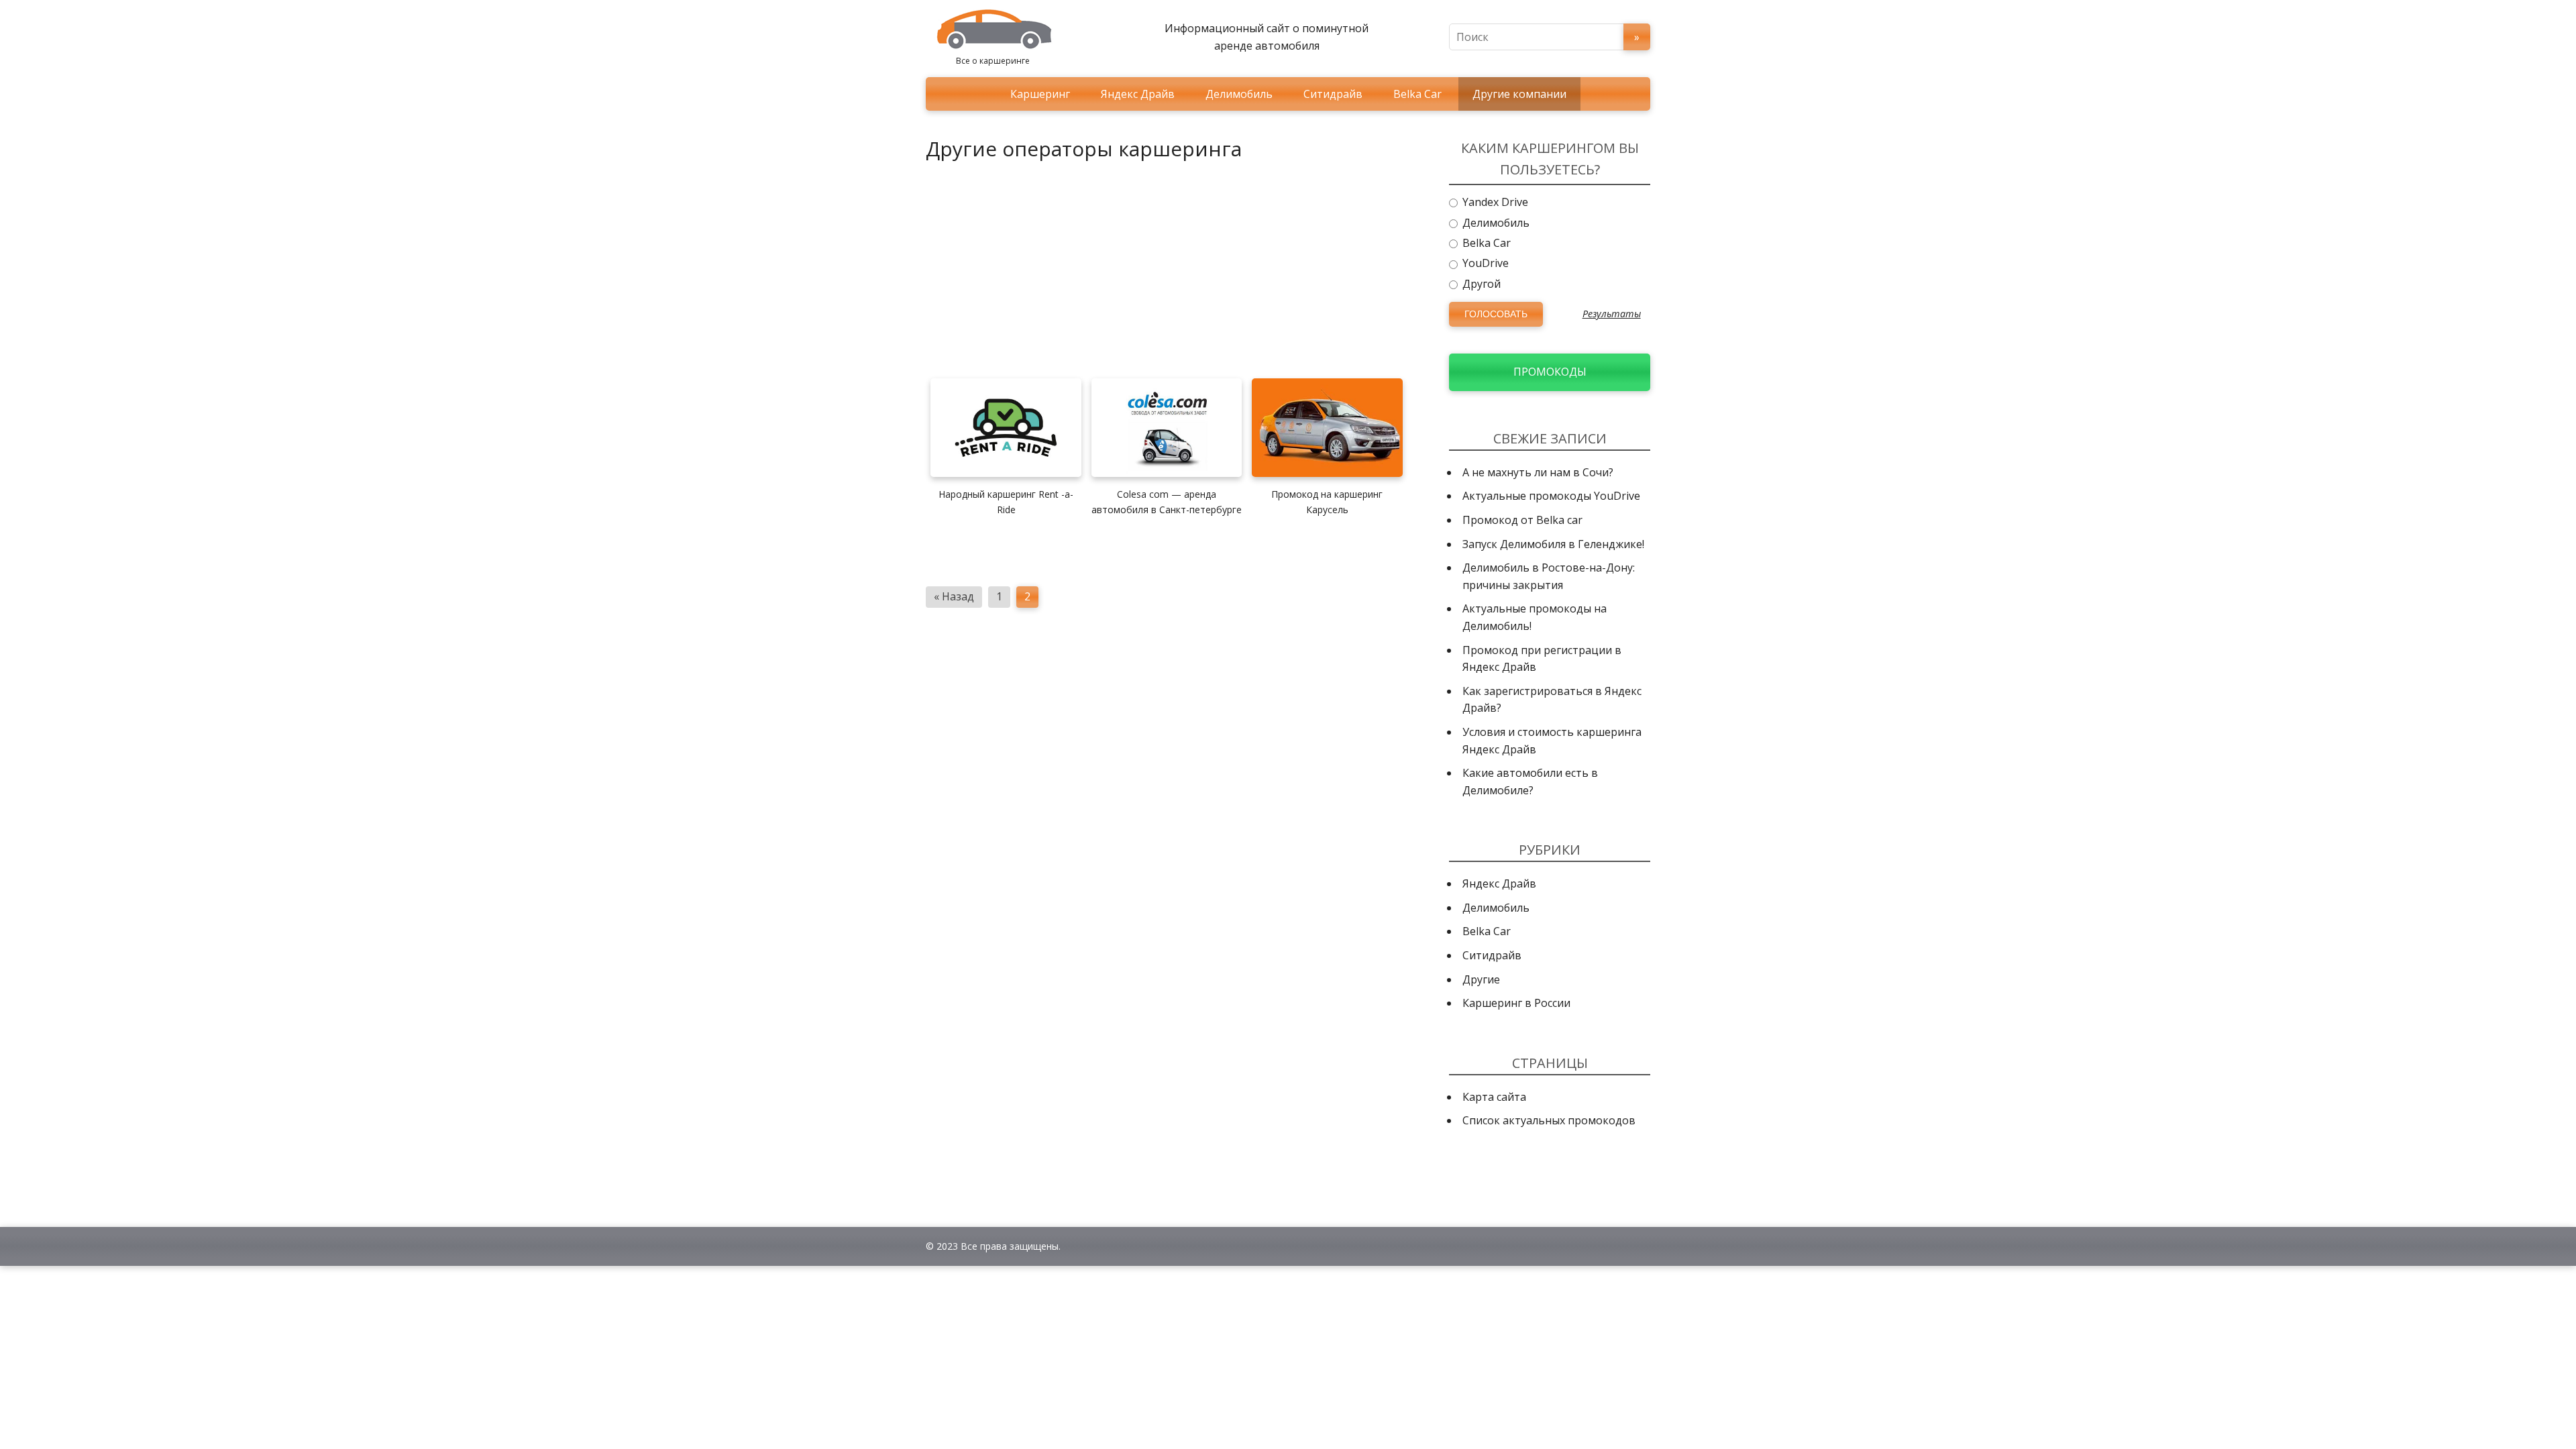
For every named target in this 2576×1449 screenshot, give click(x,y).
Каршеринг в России (1516, 1003)
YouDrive (1484, 263)
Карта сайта (1494, 1097)
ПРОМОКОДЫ (1550, 372)
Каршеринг (1040, 94)
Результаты (1612, 314)
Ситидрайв (1333, 94)
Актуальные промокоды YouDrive (1551, 496)
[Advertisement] (1169, 267)
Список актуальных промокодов (1549, 1120)
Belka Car (1417, 94)
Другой (1480, 284)
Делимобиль (1239, 94)
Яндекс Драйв (1138, 94)
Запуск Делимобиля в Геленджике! (1553, 544)
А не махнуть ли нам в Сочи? (1538, 472)
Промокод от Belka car (1522, 520)
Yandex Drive (1494, 202)
